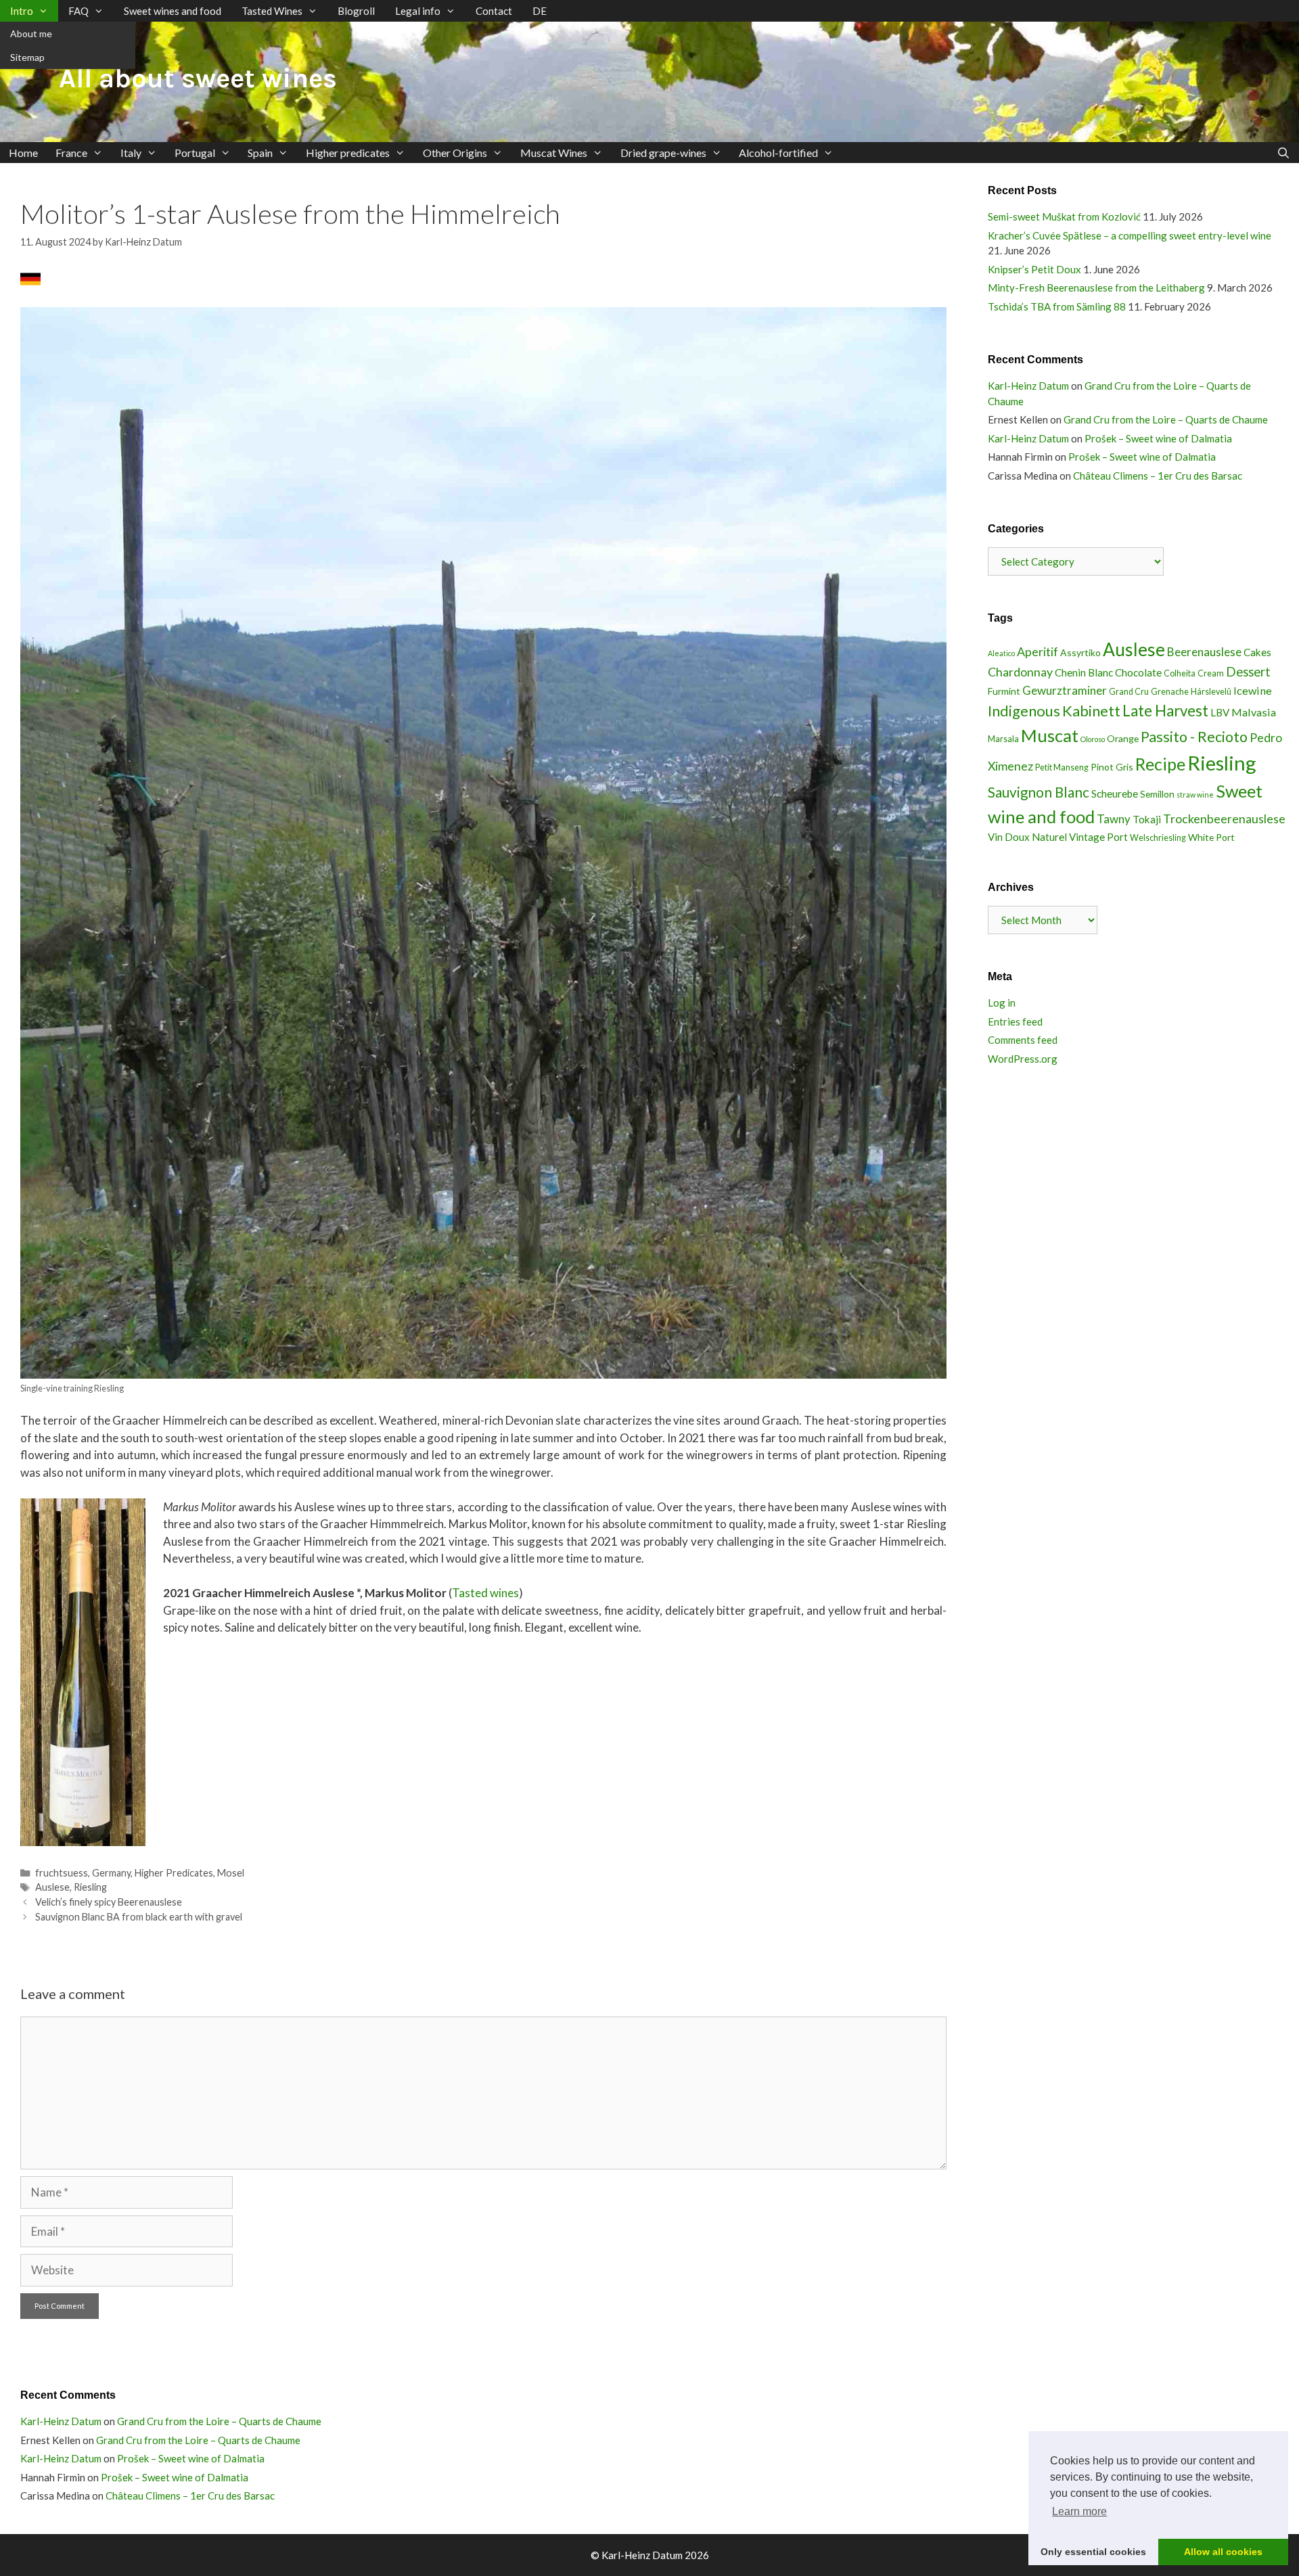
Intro (22, 11)
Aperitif (1038, 651)
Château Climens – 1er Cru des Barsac (1158, 476)
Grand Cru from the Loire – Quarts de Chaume (1166, 419)
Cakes (1257, 652)
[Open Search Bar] (1283, 153)
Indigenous (1024, 711)
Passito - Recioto (1194, 737)
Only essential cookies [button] (1093, 2552)
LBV (1220, 712)
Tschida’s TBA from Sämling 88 (1057, 306)
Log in (1002, 1003)
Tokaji (1147, 819)
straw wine (1195, 795)
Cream (1211, 673)
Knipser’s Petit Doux (1034, 269)
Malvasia (1254, 712)
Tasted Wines (272, 11)
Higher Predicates (174, 1873)
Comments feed (1023, 1040)
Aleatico (1001, 653)
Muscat (1050, 735)
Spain (260, 153)
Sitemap (27, 57)
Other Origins (455, 153)
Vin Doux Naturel (1027, 837)
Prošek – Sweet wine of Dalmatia (1158, 438)
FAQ (78, 11)
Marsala (1003, 739)
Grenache (1170, 692)
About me (31, 33)
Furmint (1004, 691)
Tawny (1114, 819)
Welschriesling (1158, 838)
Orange (1123, 738)
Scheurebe (1115, 793)
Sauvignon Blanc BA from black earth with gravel (139, 1917)
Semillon (1157, 794)
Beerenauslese (1204, 652)
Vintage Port (1098, 837)
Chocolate (1138, 672)
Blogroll (356, 11)
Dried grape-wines (663, 153)
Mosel (231, 1873)
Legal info (418, 11)
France (71, 153)
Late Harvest (1165, 711)
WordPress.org (1023, 1059)
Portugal (195, 153)
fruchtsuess (62, 1873)
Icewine (1253, 690)
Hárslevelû (1211, 692)
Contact (494, 11)
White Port (1211, 837)
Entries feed (1015, 1021)
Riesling (90, 1887)
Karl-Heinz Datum (1028, 386)
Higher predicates (348, 153)
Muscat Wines (554, 153)
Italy (131, 153)
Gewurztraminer (1065, 690)
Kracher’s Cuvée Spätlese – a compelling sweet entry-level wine (1130, 235)
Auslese (52, 1887)
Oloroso (1093, 739)
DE (540, 11)
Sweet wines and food (173, 11)
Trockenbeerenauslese (1224, 819)
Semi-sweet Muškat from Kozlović (1064, 216)
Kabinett (1091, 711)
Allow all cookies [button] (1223, 2552)
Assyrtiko (1080, 652)
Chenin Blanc (1084, 672)
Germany (111, 1873)
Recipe (1160, 764)
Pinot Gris (1112, 767)
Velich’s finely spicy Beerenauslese (109, 1902)
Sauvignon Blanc (1039, 792)
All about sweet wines (198, 78)
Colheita (1180, 673)
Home (23, 153)
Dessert (1248, 672)
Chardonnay (1020, 672)
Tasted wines (485, 1593)
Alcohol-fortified (778, 153)
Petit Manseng (1062, 767)
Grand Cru (1129, 692)
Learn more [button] (1079, 2511)
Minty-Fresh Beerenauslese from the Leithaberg (1096, 287)
